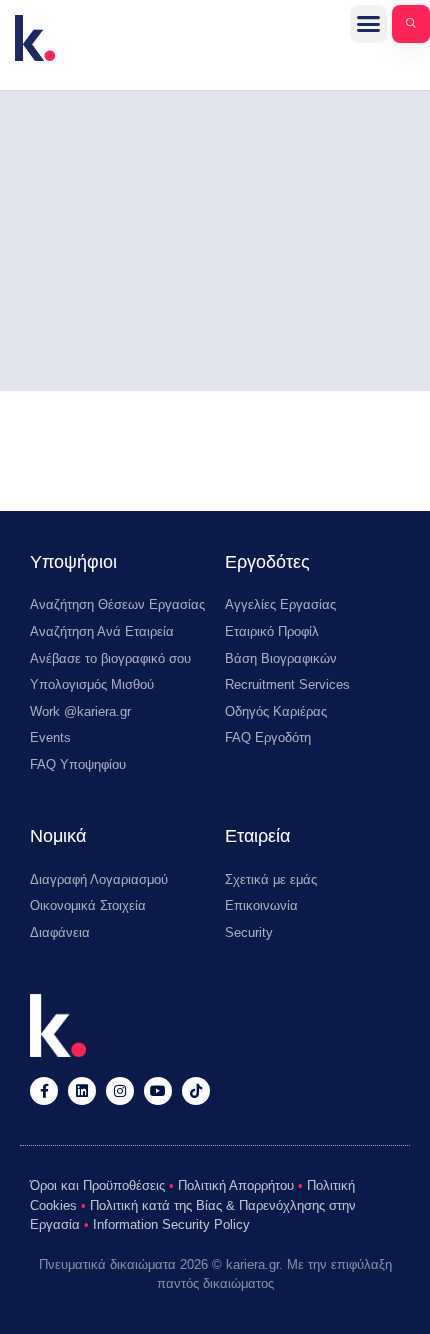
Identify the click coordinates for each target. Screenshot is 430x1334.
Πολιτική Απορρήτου (236, 1185)
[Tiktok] (196, 1091)
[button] (369, 24)
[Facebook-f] (44, 1091)
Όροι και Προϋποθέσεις (97, 1185)
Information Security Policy (171, 1224)
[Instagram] (120, 1091)
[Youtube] (158, 1091)
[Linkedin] (82, 1091)
